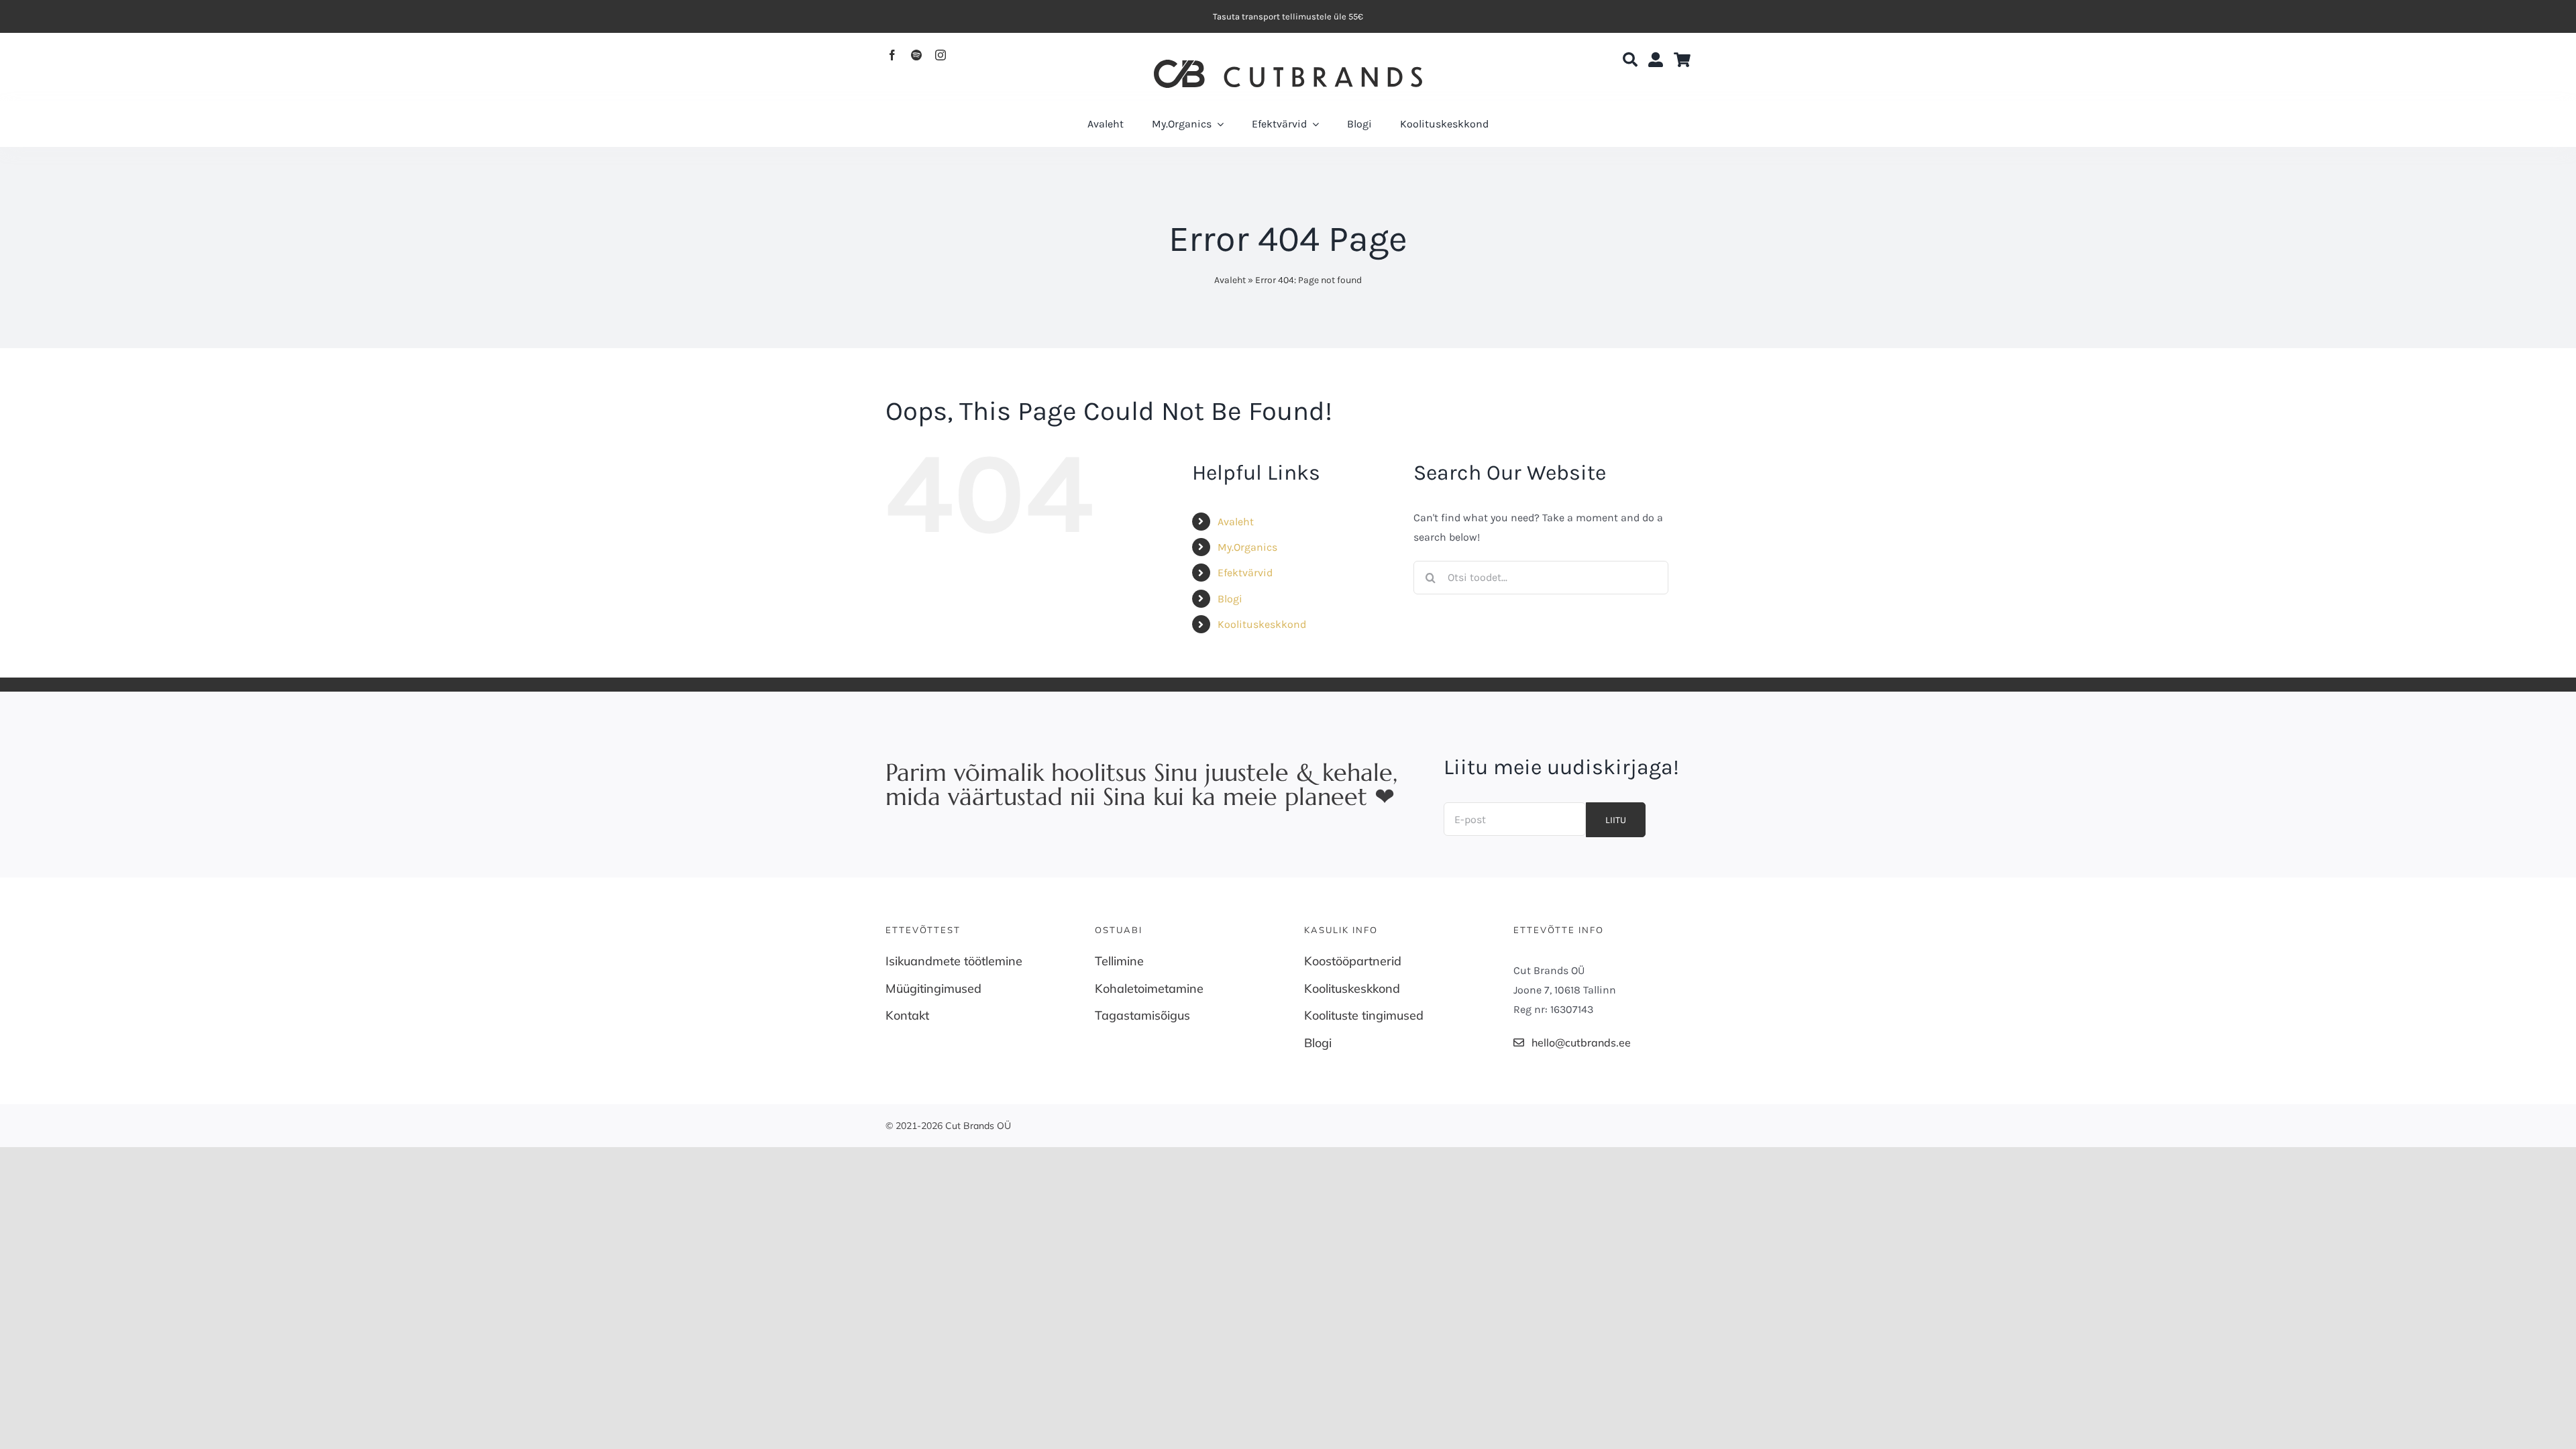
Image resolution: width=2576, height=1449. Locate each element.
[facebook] (892, 55)
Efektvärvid (1245, 573)
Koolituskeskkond (1262, 624)
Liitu (1616, 820)
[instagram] (941, 55)
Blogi (1230, 599)
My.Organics (1247, 547)
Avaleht (1230, 280)
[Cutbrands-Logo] (1288, 65)
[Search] (1630, 60)
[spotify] (916, 55)
